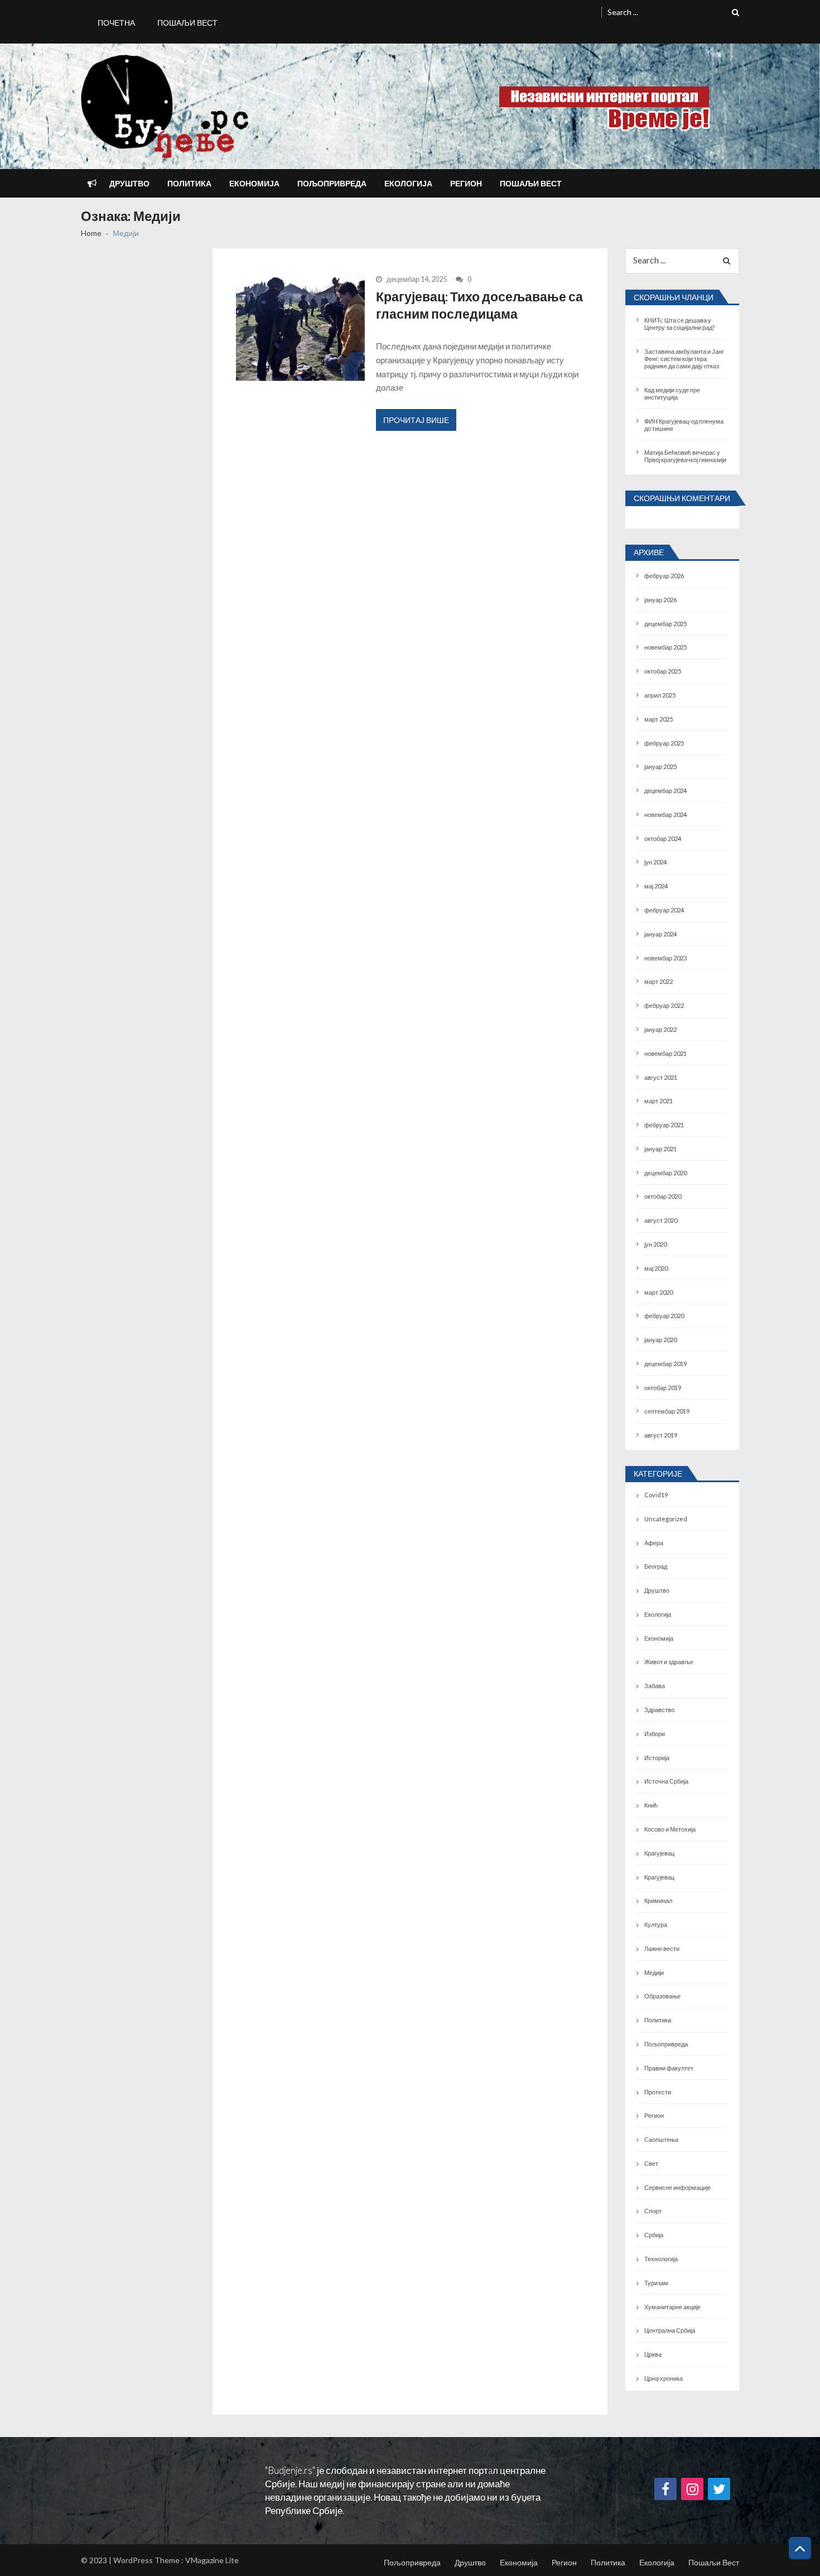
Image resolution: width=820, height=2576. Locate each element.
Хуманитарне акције (672, 2307)
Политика (189, 183)
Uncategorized (666, 1519)
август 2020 (661, 1220)
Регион (466, 183)
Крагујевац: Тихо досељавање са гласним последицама (479, 305)
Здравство (659, 1710)
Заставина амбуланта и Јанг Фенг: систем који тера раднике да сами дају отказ (684, 359)
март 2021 (659, 1101)
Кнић (651, 1805)
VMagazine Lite (212, 2560)
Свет (651, 2163)
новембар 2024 (665, 814)
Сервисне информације (677, 2187)
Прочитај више (416, 420)
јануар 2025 (660, 766)
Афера (654, 1543)
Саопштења (661, 2139)
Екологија (408, 183)
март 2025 (659, 719)
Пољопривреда (332, 183)
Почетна (116, 23)
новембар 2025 (665, 647)
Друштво (129, 183)
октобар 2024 (663, 838)
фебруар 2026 (664, 576)
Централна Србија (670, 2330)
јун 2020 (655, 1244)
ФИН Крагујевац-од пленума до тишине (684, 425)
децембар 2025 (665, 624)
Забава (655, 1686)
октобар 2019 (663, 1388)
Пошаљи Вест (187, 23)
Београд (656, 1566)
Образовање (662, 1996)
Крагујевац (659, 1853)
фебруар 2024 (664, 910)
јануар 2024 (660, 934)
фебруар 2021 (664, 1125)
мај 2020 (656, 1268)
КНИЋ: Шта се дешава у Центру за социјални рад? (679, 324)
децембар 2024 (665, 790)
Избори (655, 1734)
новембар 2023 (665, 958)
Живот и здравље (669, 1662)
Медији (654, 1972)
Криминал (658, 1900)
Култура (656, 1924)
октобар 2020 (663, 1196)
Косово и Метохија (670, 1829)
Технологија (661, 2259)
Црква (653, 2354)
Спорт (653, 2211)
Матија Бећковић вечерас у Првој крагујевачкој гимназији (685, 456)
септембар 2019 (667, 1411)
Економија (254, 183)
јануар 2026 (660, 600)
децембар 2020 (665, 1173)
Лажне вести (662, 1948)
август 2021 (661, 1077)
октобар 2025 (663, 671)
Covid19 (656, 1495)
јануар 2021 (660, 1149)
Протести (658, 2092)
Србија (654, 2235)
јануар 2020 (660, 1340)
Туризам (656, 2283)
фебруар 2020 (664, 1316)
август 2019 (661, 1435)
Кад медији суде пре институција (672, 393)
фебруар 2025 (664, 743)
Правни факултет (669, 2068)
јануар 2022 (660, 1029)
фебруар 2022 (664, 1005)
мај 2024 (656, 886)
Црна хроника (664, 2378)
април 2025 (660, 695)
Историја (657, 1758)
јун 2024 (655, 862)
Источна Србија (666, 1781)
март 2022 (659, 981)
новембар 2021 (665, 1053)
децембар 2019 (665, 1364)
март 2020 (659, 1292)
